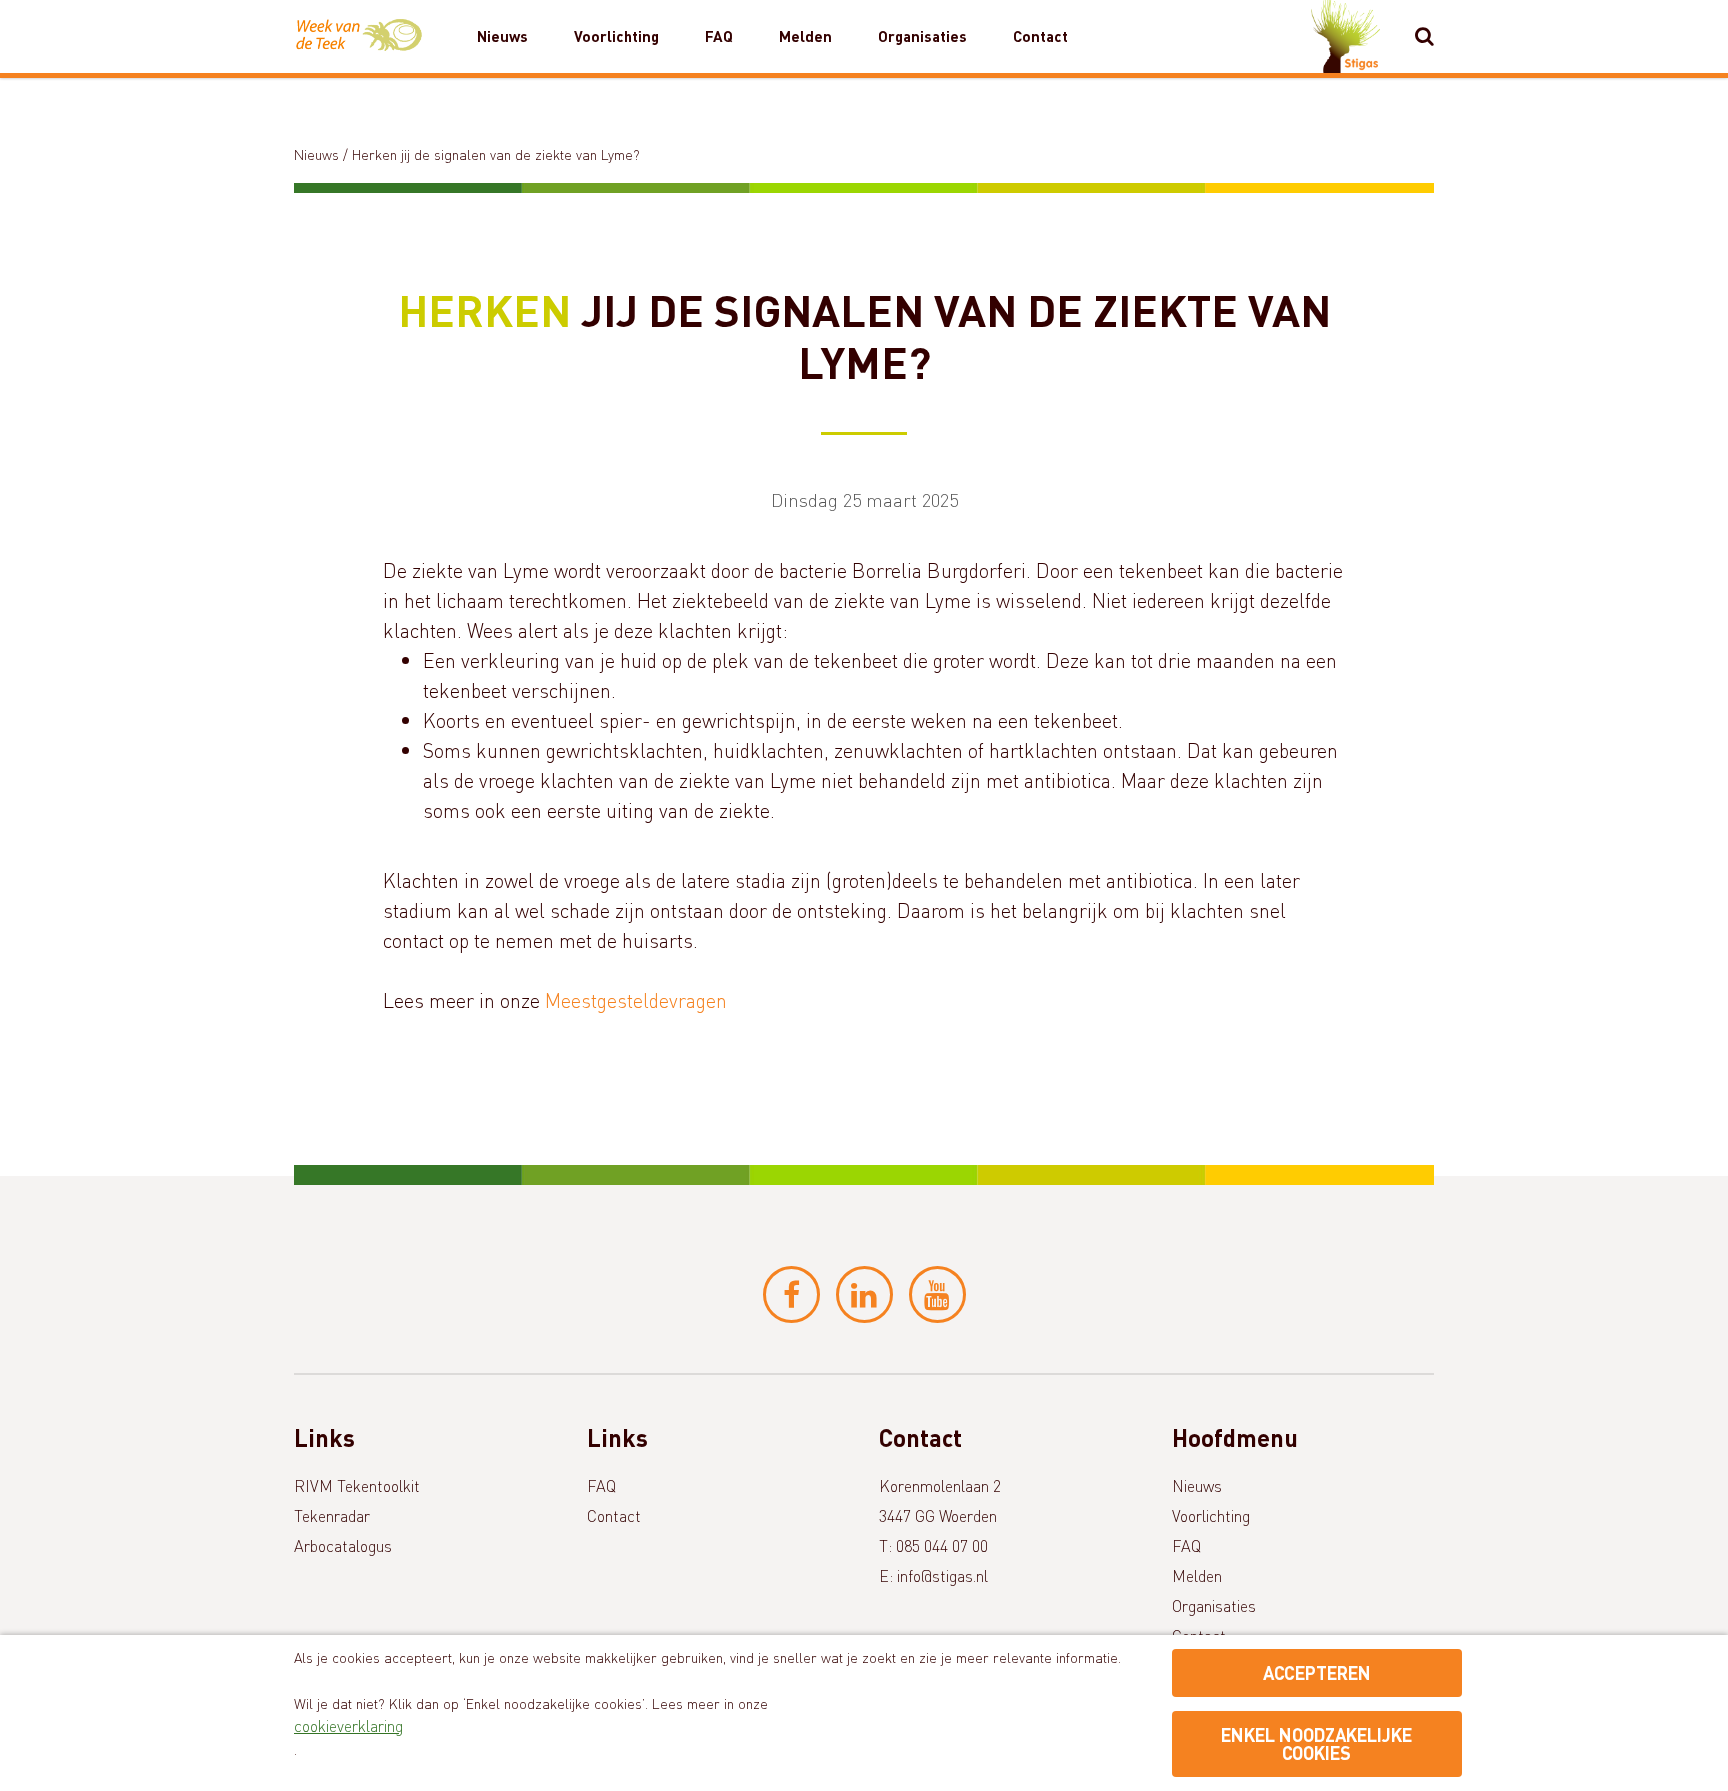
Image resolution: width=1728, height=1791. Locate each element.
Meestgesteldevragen (636, 1000)
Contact (1040, 36)
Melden (805, 36)
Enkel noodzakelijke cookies (1316, 1743)
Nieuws (502, 36)
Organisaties (922, 36)
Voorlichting (616, 36)
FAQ (719, 36)
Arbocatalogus (343, 1545)
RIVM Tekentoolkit (357, 1485)
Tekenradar (332, 1515)
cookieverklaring (348, 1725)
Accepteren (1317, 1672)
